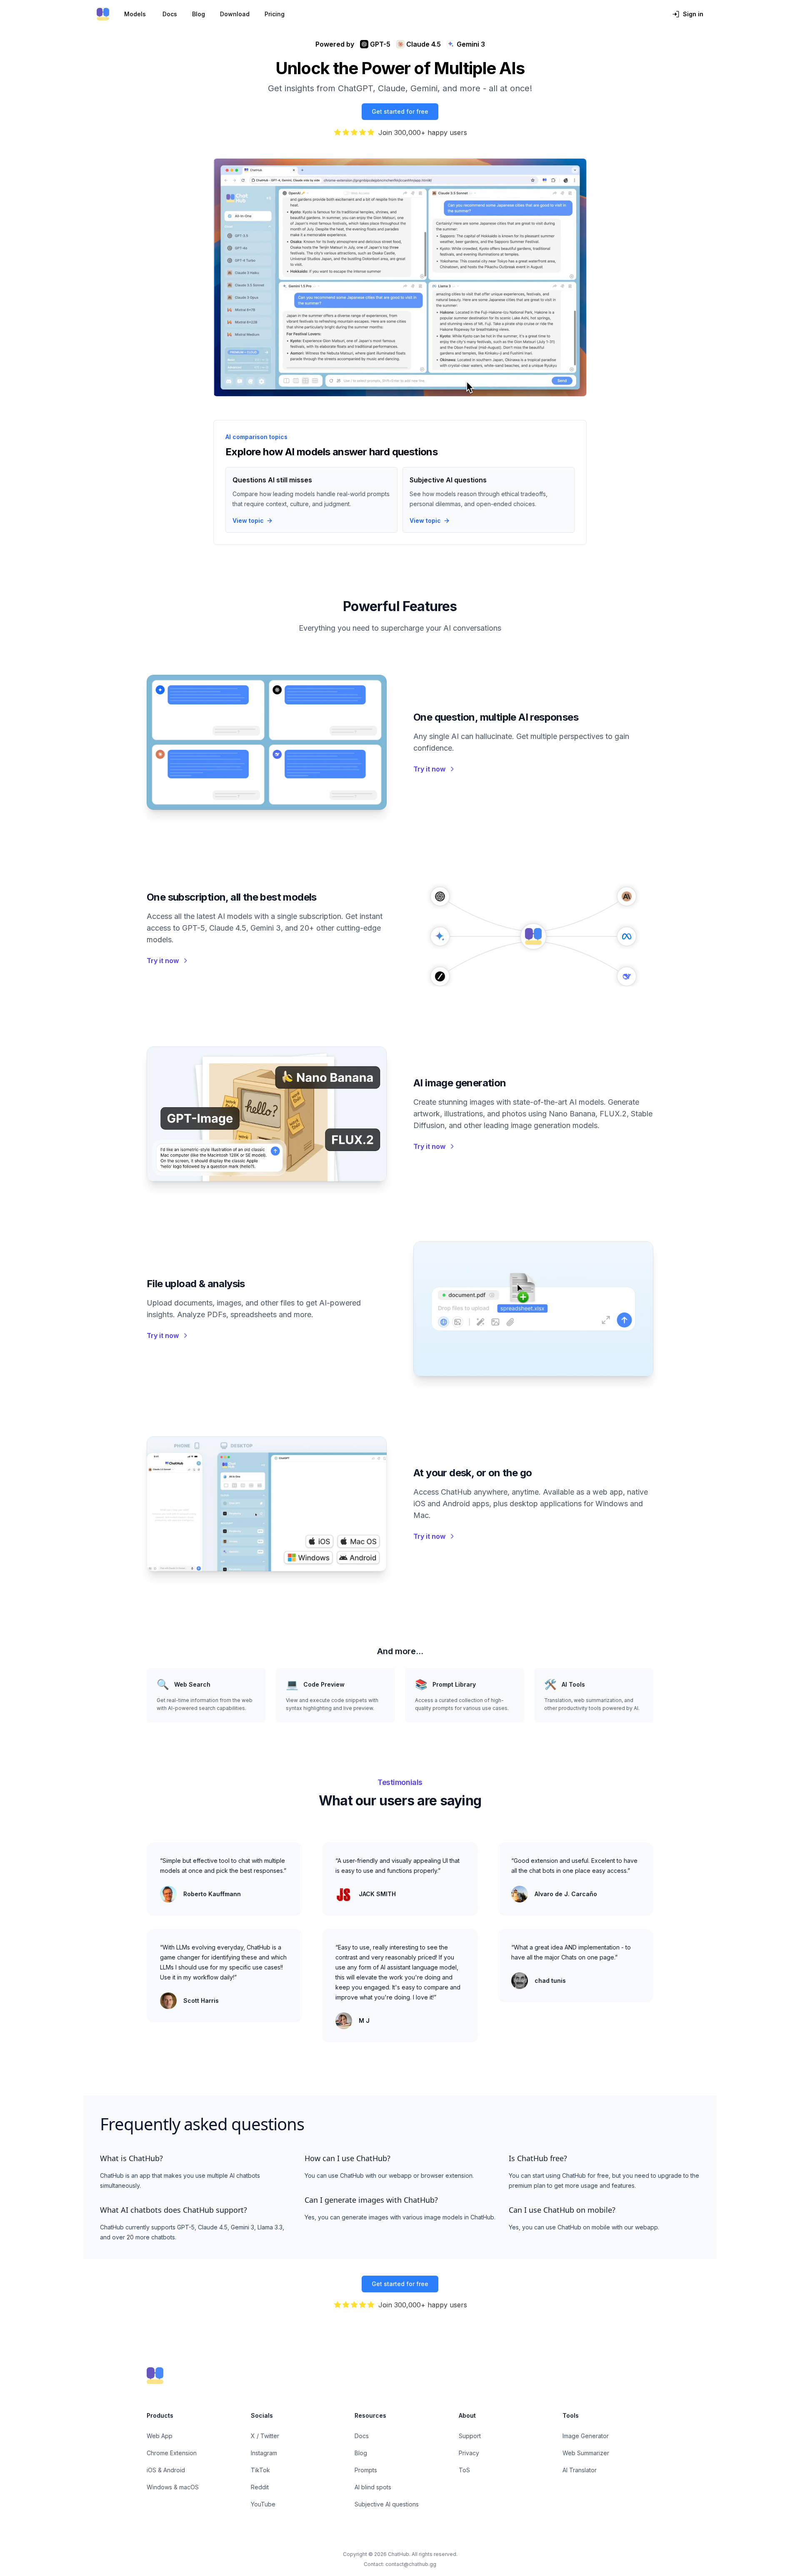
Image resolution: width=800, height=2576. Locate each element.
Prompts (366, 2470)
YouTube (263, 2504)
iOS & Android (166, 2470)
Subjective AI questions (387, 2504)
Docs (170, 14)
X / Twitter (265, 2436)
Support (470, 2436)
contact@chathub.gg (411, 2564)
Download (235, 14)
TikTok (260, 2470)
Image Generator (586, 2436)
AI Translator (580, 2470)
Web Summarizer (586, 2453)
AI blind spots (373, 2487)
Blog (199, 14)
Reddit (260, 2487)
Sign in (693, 14)
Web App (160, 2436)
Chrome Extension (172, 2453)
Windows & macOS (173, 2487)
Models (135, 14)
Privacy (469, 2453)
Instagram (264, 2453)
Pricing (275, 14)
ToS (464, 2470)
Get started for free (400, 111)
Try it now (429, 769)
